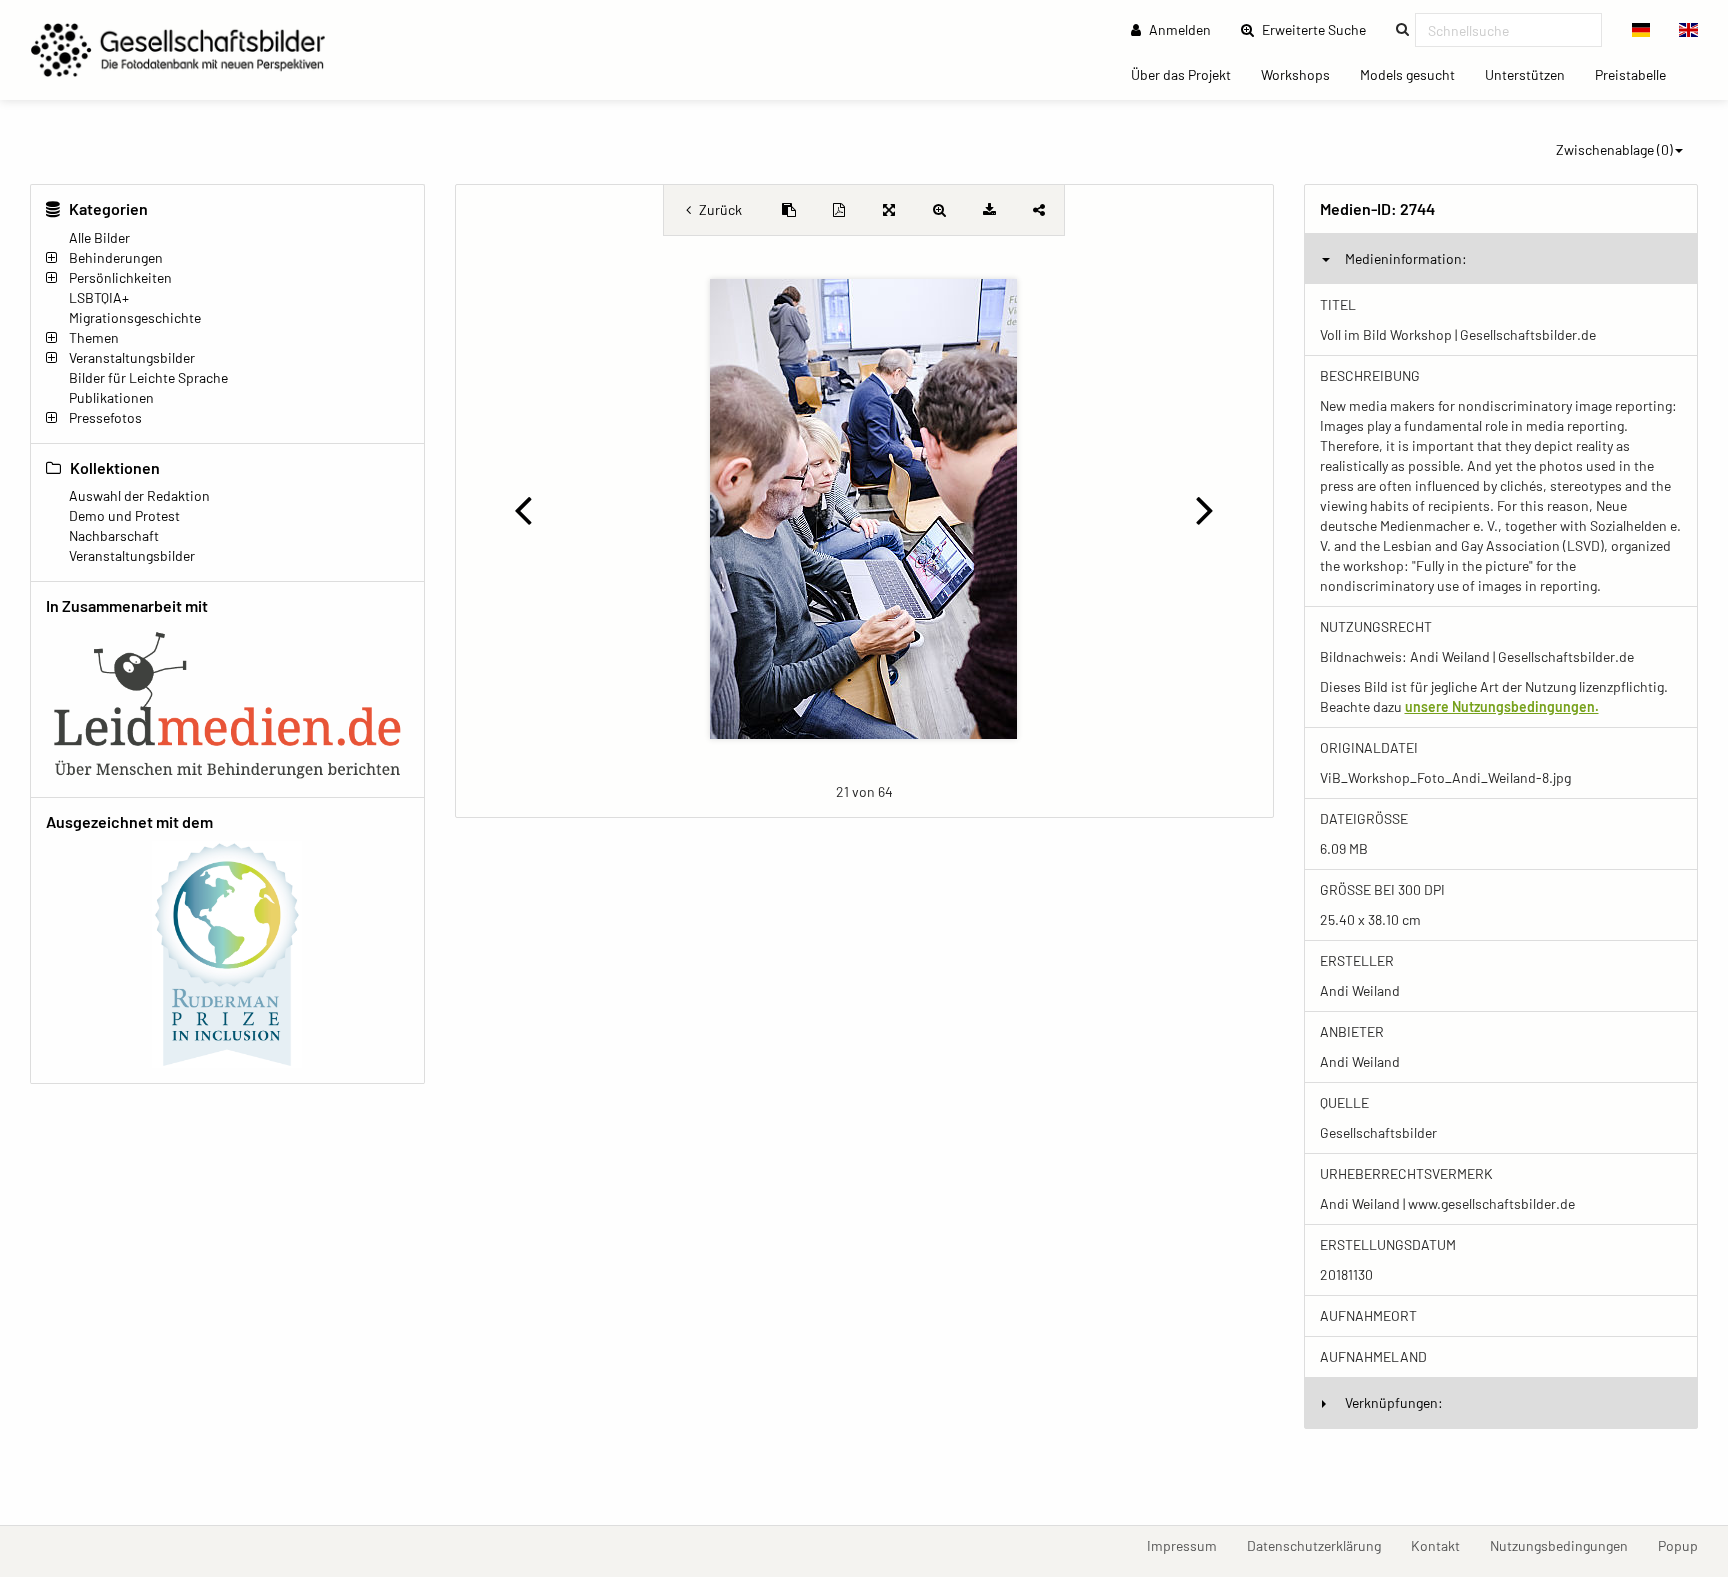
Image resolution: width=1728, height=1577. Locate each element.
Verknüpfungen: (1394, 1402)
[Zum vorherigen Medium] (523, 509)
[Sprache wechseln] (1641, 30)
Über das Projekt (1188, 74)
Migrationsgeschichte (135, 317)
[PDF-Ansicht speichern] (839, 210)
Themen (94, 337)
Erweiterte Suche (1320, 29)
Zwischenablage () (1614, 149)
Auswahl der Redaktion (139, 495)
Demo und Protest (124, 515)
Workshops (1303, 74)
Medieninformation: (1406, 258)
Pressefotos (105, 417)
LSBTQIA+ (99, 297)
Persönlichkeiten (120, 277)
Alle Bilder (99, 237)
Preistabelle (1638, 74)
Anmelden (1178, 29)
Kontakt (1443, 1545)
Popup (1685, 1545)
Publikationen (111, 397)
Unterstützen (1532, 74)
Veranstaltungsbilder (132, 357)
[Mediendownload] (989, 210)
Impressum (1189, 1545)
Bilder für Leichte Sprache (148, 377)
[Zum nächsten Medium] (1205, 509)
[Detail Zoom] (939, 210)
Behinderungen (116, 257)
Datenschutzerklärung (1321, 1545)
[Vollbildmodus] (889, 210)
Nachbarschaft (114, 535)
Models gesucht (1415, 74)
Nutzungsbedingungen (1566, 1545)
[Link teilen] (1039, 210)
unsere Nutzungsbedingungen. (1502, 706)
